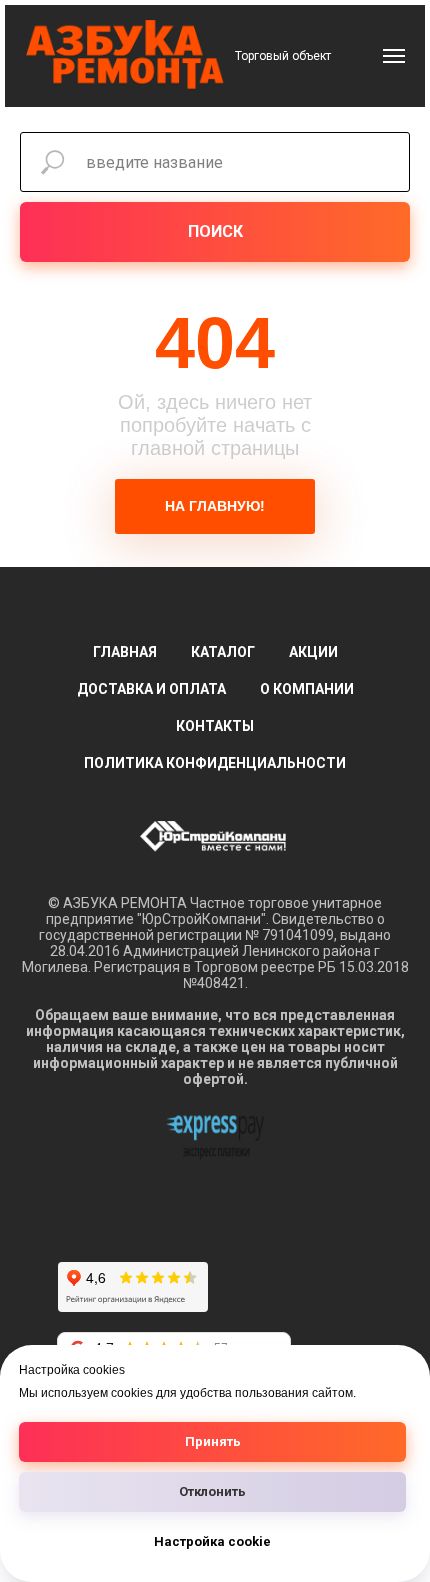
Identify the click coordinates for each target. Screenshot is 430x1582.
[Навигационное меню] (394, 56)
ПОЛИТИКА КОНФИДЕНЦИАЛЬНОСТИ (215, 763)
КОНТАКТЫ (215, 726)
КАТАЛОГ (223, 652)
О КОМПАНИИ (307, 689)
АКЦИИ (313, 652)
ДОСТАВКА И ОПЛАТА (151, 689)
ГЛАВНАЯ (125, 652)
